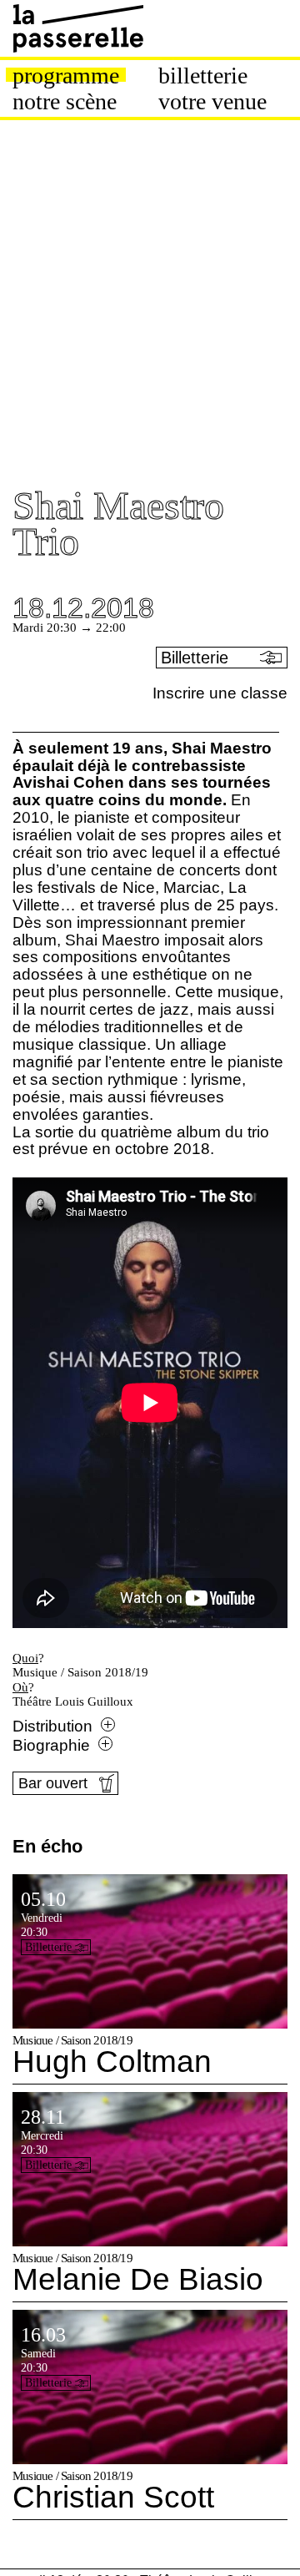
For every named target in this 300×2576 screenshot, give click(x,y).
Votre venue (212, 102)
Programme (66, 76)
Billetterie (203, 76)
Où (20, 1687)
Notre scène (65, 102)
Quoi (25, 1658)
